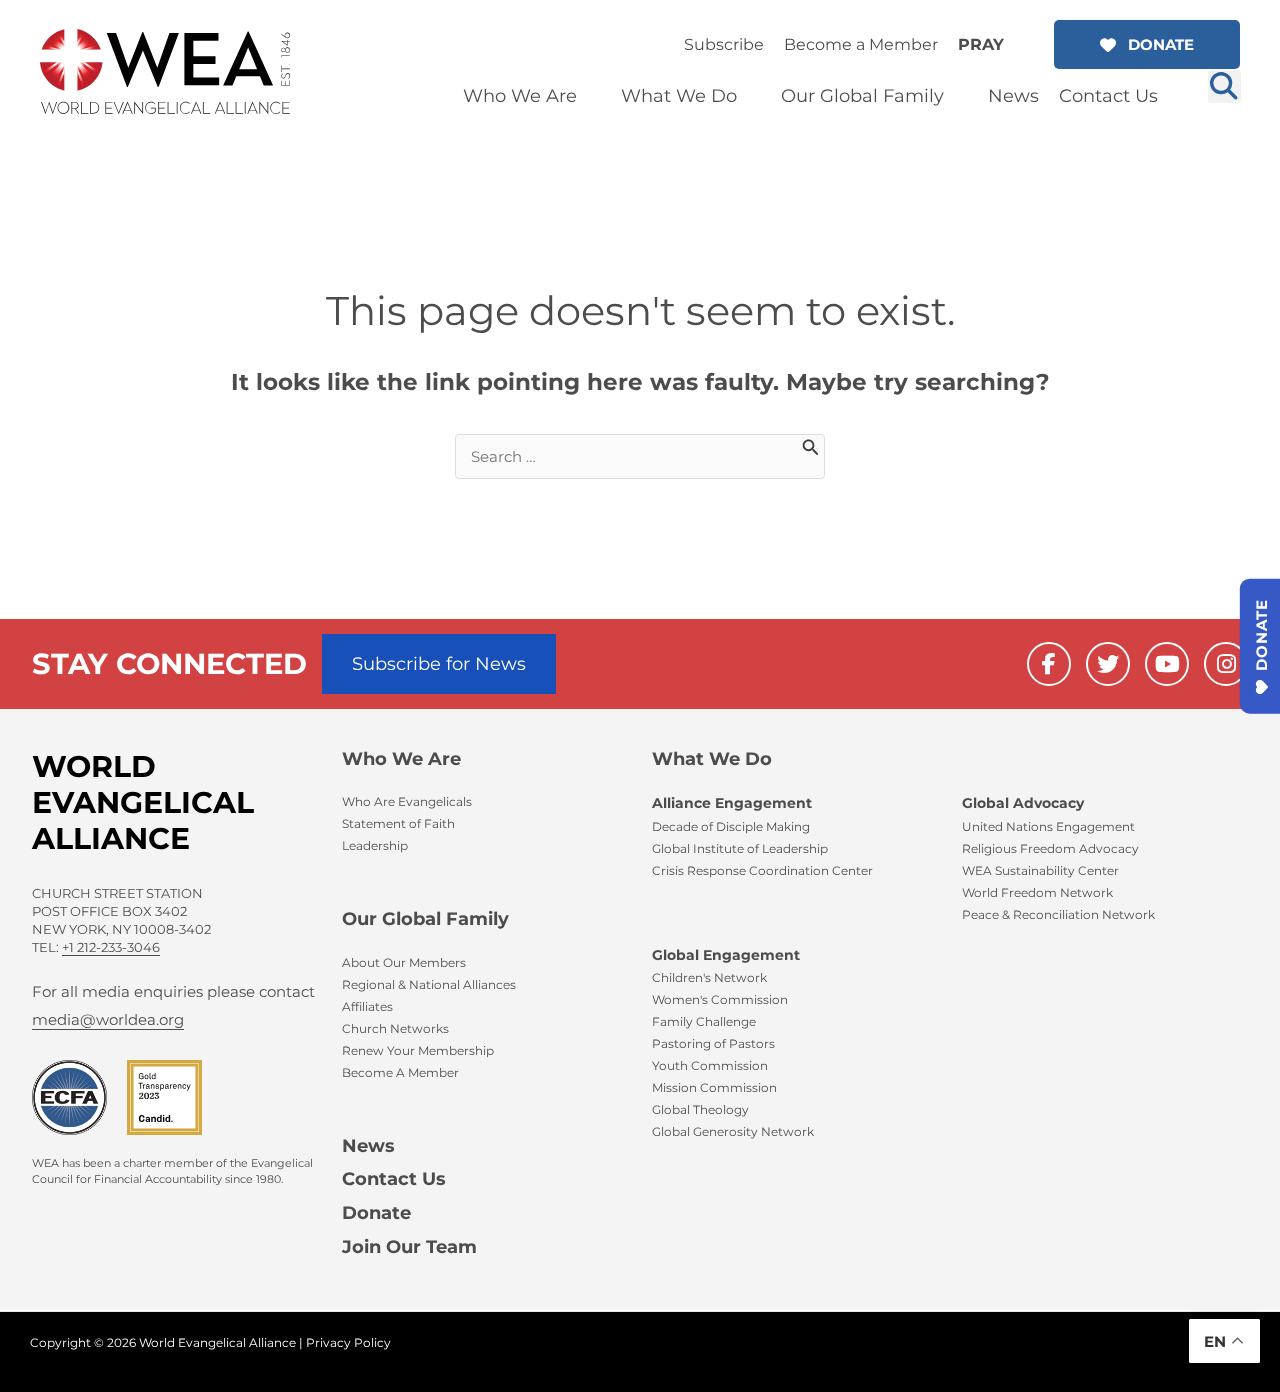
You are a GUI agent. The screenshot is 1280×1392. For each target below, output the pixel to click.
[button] (1147, 44)
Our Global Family (425, 919)
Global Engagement (726, 955)
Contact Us (394, 1179)
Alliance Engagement (732, 803)
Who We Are (401, 759)
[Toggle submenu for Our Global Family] (958, 96)
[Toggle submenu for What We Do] (751, 96)
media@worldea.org (108, 1019)
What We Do (712, 759)
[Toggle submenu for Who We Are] (591, 96)
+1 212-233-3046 (111, 947)
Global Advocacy (1023, 803)
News (368, 1146)
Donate (376, 1213)
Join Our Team (409, 1247)
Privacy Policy (348, 1342)
